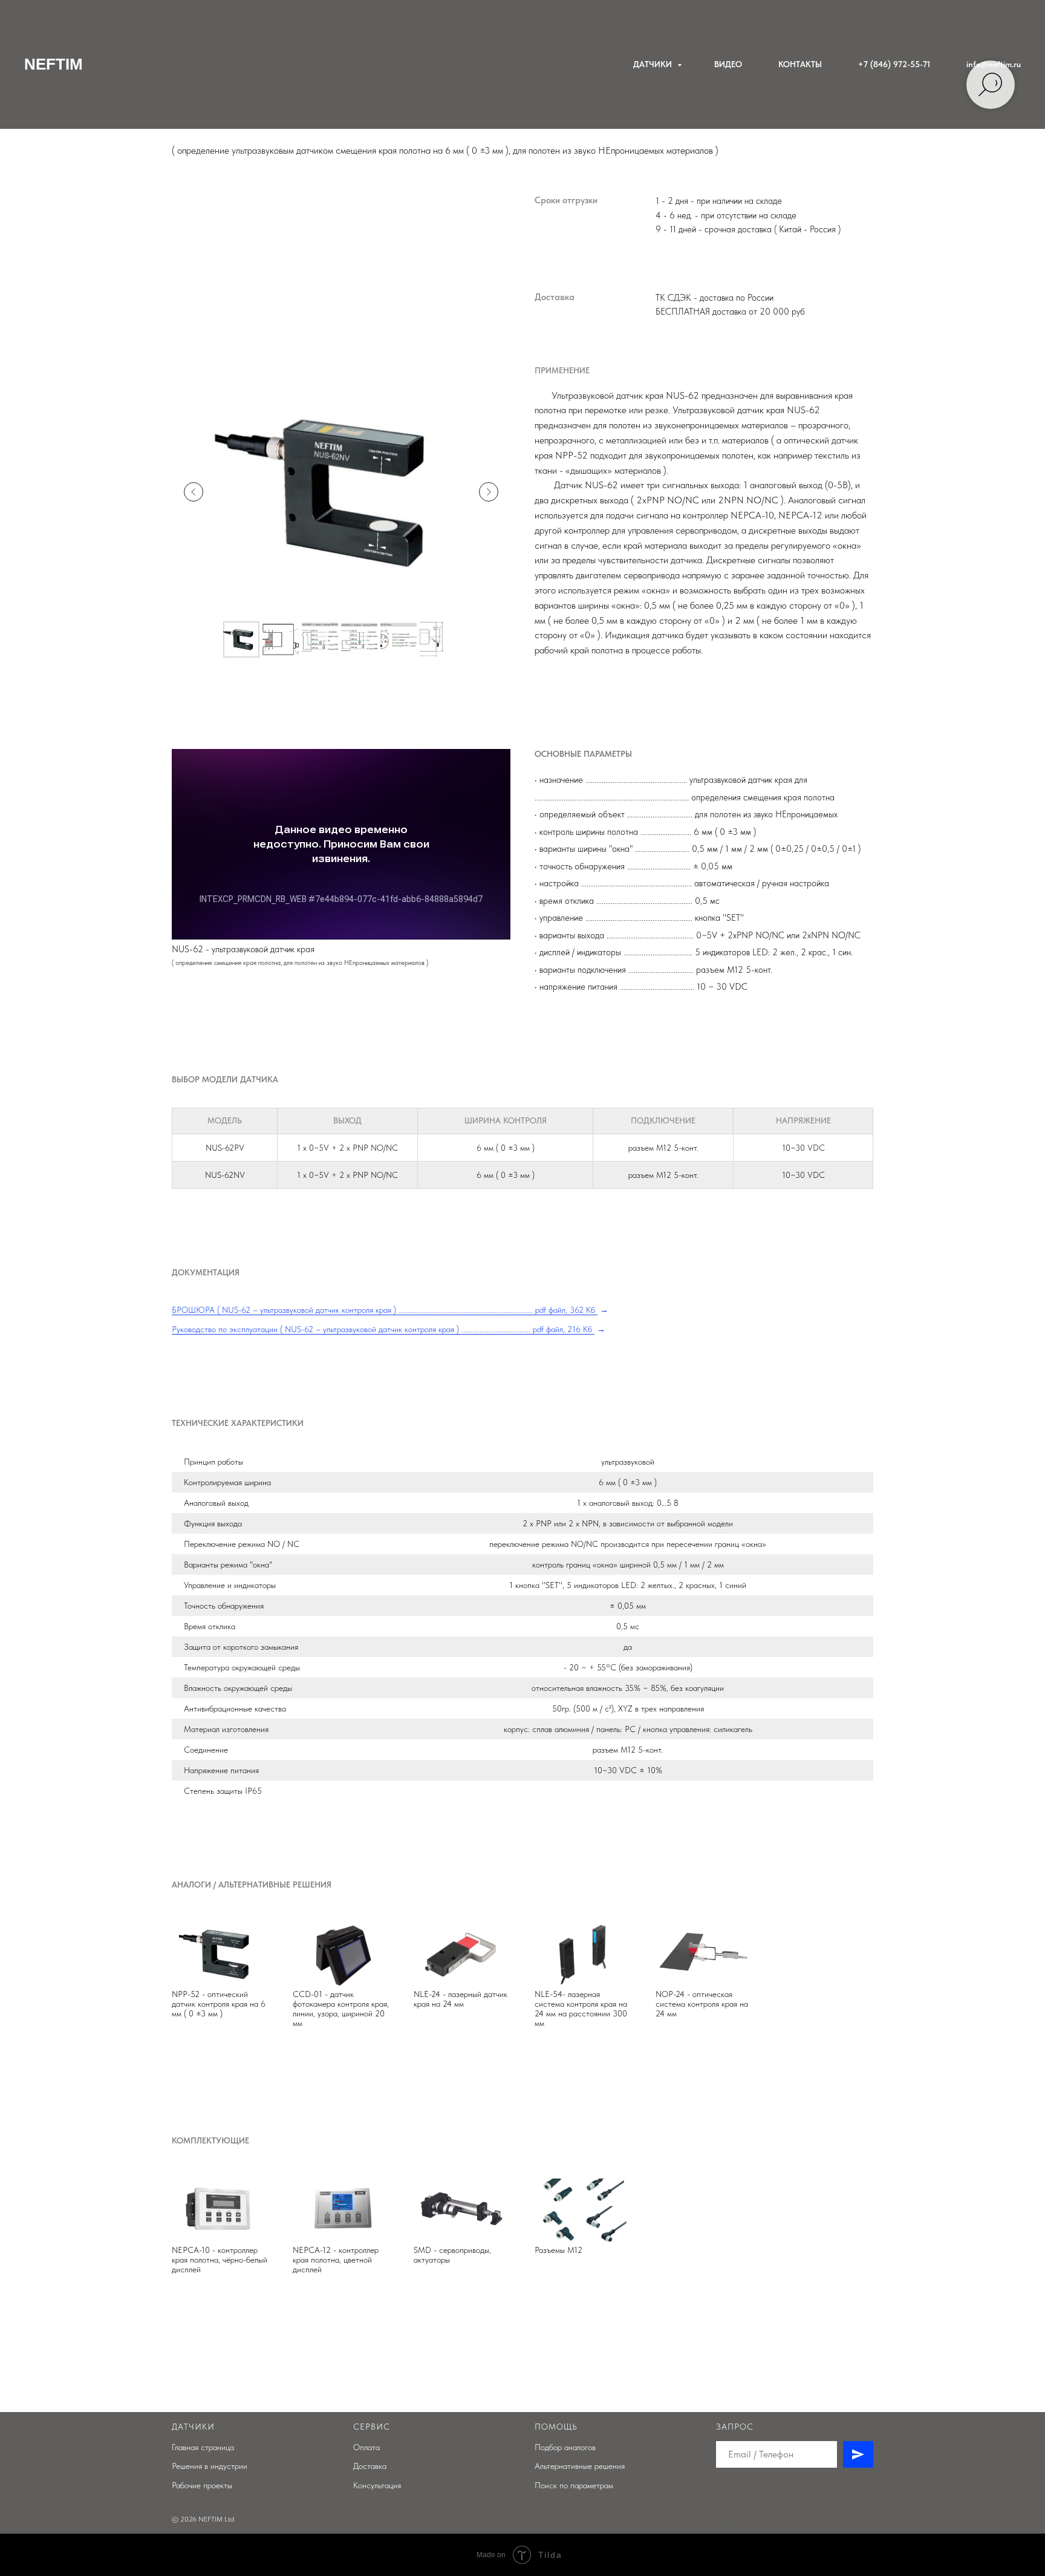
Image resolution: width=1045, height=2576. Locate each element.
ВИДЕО (728, 64)
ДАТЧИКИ (654, 64)
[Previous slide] (194, 492)
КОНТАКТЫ (800, 64)
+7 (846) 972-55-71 (894, 64)
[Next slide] (489, 492)
